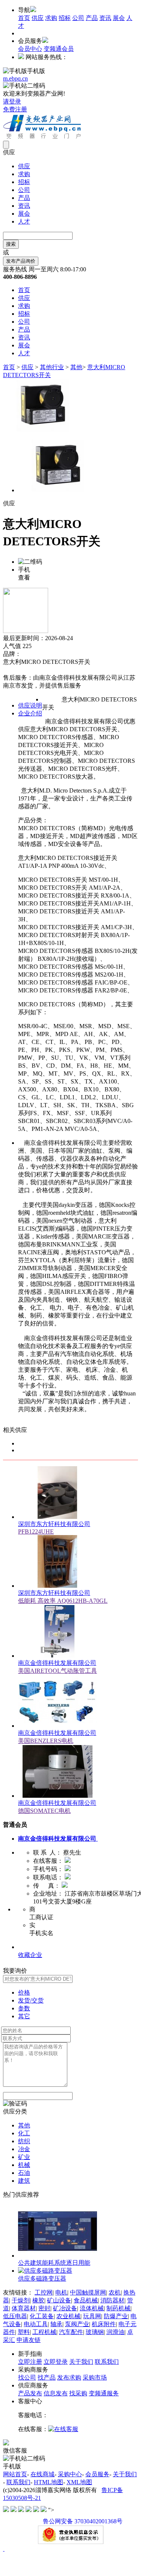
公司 (78, 18)
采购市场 (95, 2377)
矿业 (24, 2157)
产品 (92, 18)
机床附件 (104, 2324)
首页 (24, 18)
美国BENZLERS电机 (46, 1741)
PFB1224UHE (36, 1531)
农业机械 (68, 2316)
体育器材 (24, 2308)
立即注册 (30, 2362)
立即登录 (56, 2362)
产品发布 (30, 2393)
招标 (65, 18)
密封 (44, 2308)
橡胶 (38, 2300)
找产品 (47, 2377)
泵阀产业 (77, 2324)
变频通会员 (59, 49)
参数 (24, 2008)
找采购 (78, 2393)
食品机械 (86, 2300)
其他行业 (52, 367)
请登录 (12, 101)
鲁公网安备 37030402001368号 (83, 2521)
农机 (115, 2292)
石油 (24, 2173)
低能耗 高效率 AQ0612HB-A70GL (63, 1601)
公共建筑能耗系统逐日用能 (54, 2263)
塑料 (24, 2332)
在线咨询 (15, 670)
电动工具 (36, 2324)
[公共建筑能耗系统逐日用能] (58, 2256)
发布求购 (69, 2377)
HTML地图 (49, 2482)
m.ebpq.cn (15, 78)
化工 (24, 2133)
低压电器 (15, 2316)
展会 (119, 18)
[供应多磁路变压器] (45, 2271)
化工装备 (42, 2316)
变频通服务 (104, 2393)
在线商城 (42, 2474)
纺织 (24, 2141)
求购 (51, 18)
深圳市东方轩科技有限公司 (54, 1524)
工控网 (44, 2292)
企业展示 (30, 1947)
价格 (24, 1992)
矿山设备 (59, 2300)
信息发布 (56, 2393)
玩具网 (92, 2316)
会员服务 (97, 2474)
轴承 (56, 2324)
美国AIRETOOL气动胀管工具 (58, 1671)
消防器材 (112, 2300)
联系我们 (107, 2362)
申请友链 (29, 2340)
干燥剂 (21, 2300)
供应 (38, 18)
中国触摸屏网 (88, 2292)
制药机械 (118, 2308)
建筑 (24, 2181)
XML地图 (79, 2482)
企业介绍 (30, 713)
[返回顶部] (4, 2549)
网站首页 (15, 2474)
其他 (76, 367)
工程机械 (44, 2332)
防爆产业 (116, 2316)
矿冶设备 (65, 2308)
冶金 (24, 2149)
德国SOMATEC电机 (44, 1811)
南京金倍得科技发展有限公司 (57, 1663)
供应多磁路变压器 (42, 2279)
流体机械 (92, 2308)
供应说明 (30, 705)
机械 (24, 2165)
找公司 (27, 2377)
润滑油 (115, 2332)
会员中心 (30, 49)
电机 (61, 2292)
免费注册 (15, 109)
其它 (24, 2016)
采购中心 (70, 2474)
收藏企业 (30, 1955)
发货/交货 (31, 2000)
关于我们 (81, 2362)
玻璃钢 (95, 2332)
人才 (24, 221)
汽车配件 (71, 2332)
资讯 (105, 18)
